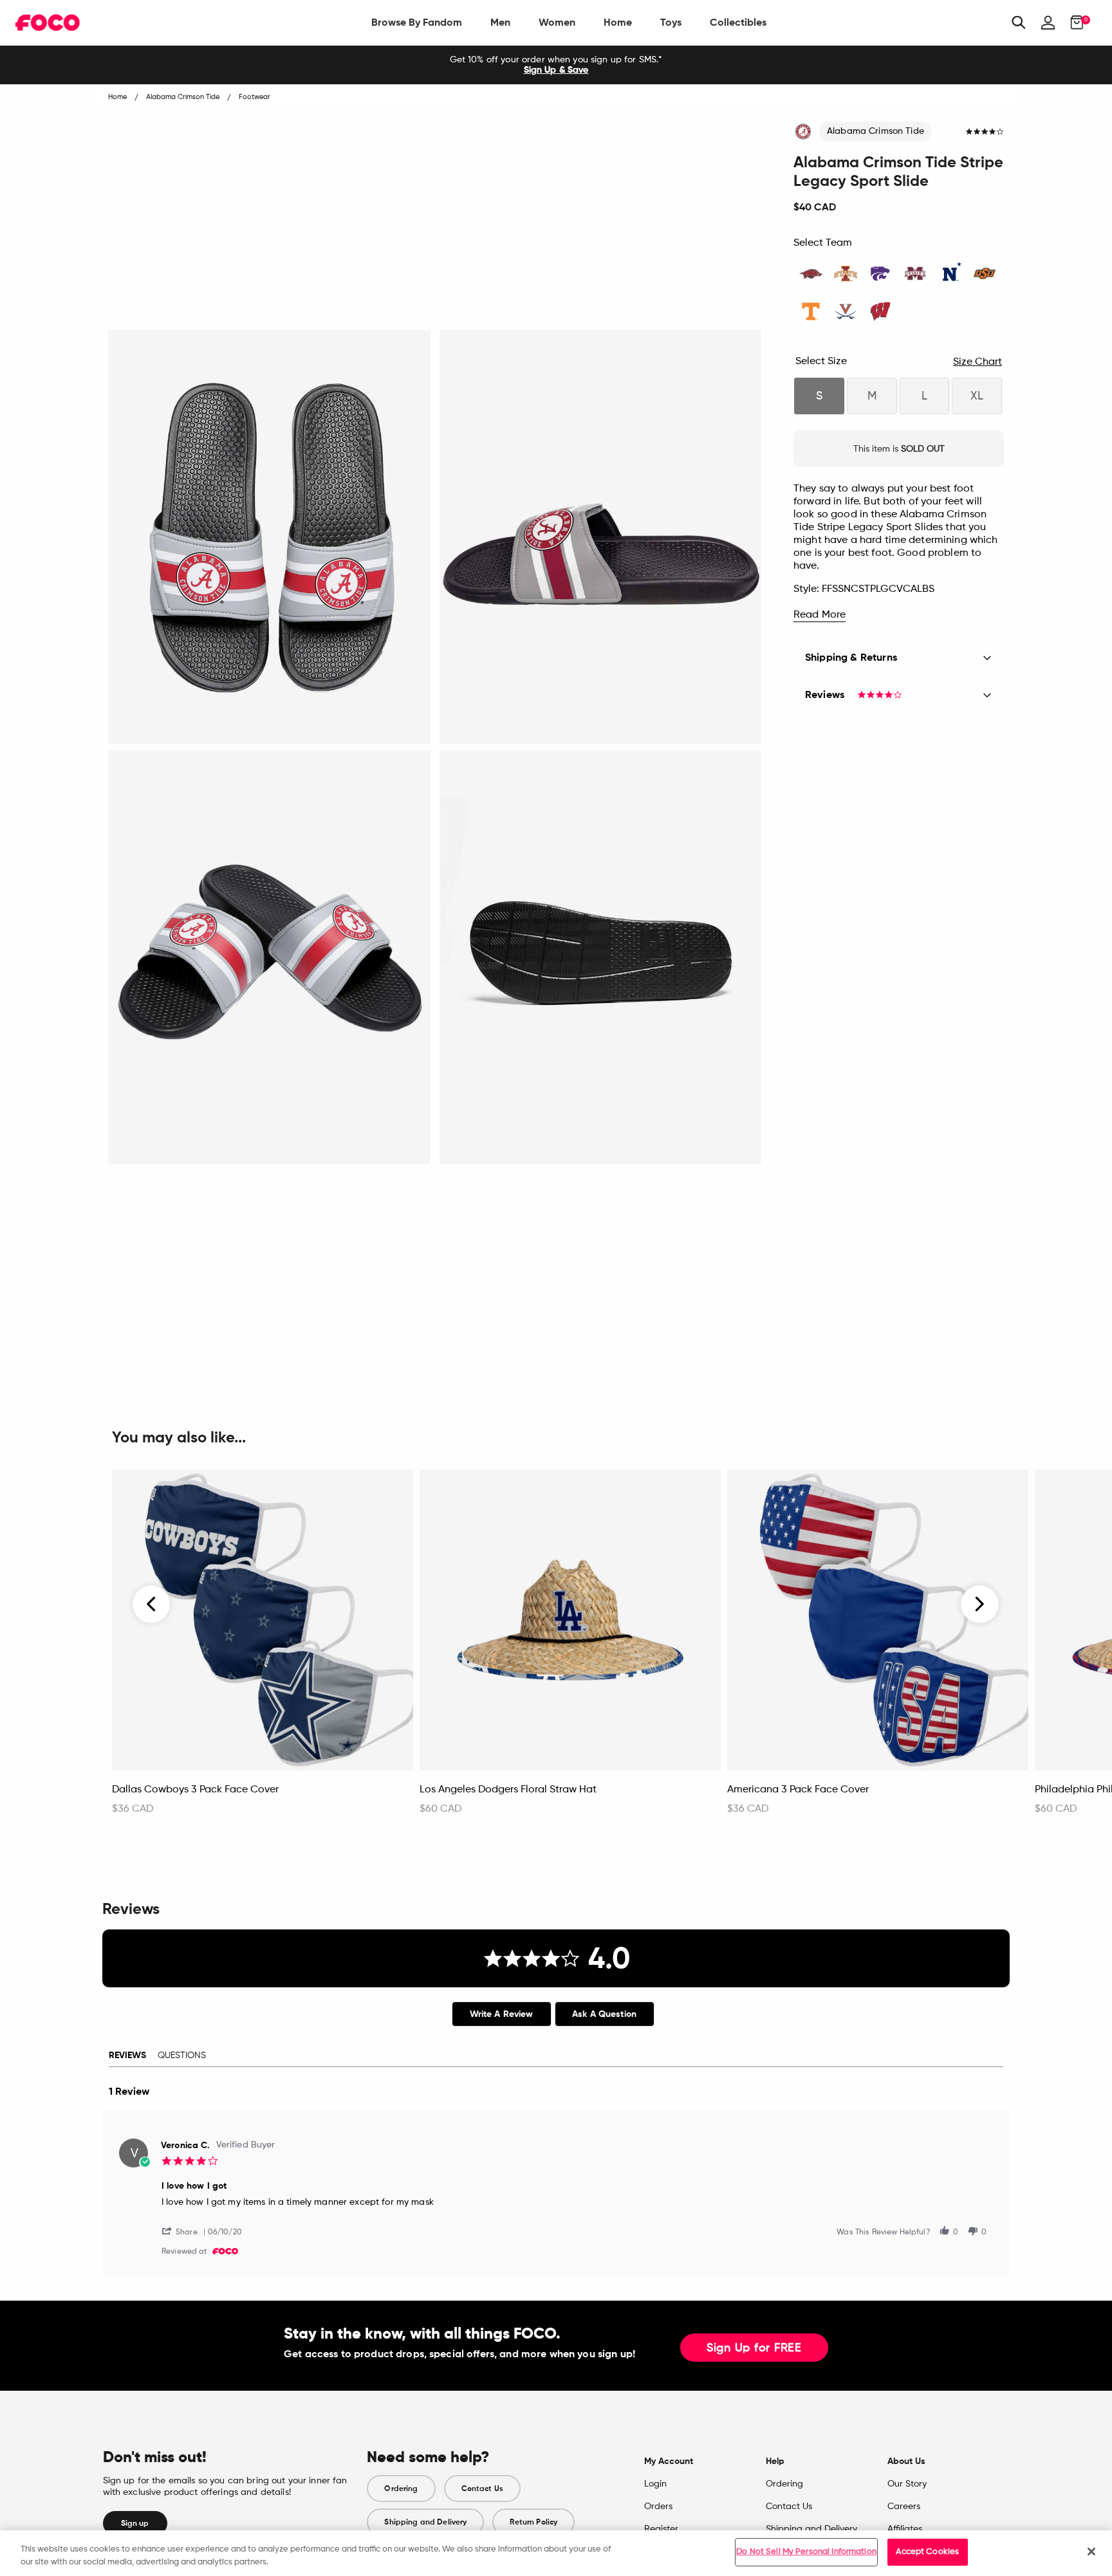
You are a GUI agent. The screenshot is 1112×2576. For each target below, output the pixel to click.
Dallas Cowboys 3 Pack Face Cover (195, 1790)
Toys (671, 22)
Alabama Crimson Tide (876, 131)
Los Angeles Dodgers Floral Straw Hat (508, 1790)
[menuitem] (417, 23)
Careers (904, 2507)
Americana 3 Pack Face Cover (798, 1790)
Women (557, 22)
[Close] (1091, 2552)
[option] (556, 65)
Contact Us (482, 2489)
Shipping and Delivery (425, 2522)
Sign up (135, 2523)
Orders (658, 2507)
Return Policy (533, 2522)
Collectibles (738, 22)
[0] (1073, 23)
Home (618, 22)
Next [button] (980, 1605)
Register (661, 2529)
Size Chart (978, 362)
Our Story (907, 2484)
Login (655, 2484)
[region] (556, 2553)
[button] (185, 2231)
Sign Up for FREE (754, 2348)
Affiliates (905, 2529)
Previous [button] (152, 1605)
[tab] (502, 2014)
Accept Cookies (927, 2552)
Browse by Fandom (417, 22)
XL (977, 396)
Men (500, 22)
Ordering (401, 2489)
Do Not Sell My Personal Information (806, 2552)
